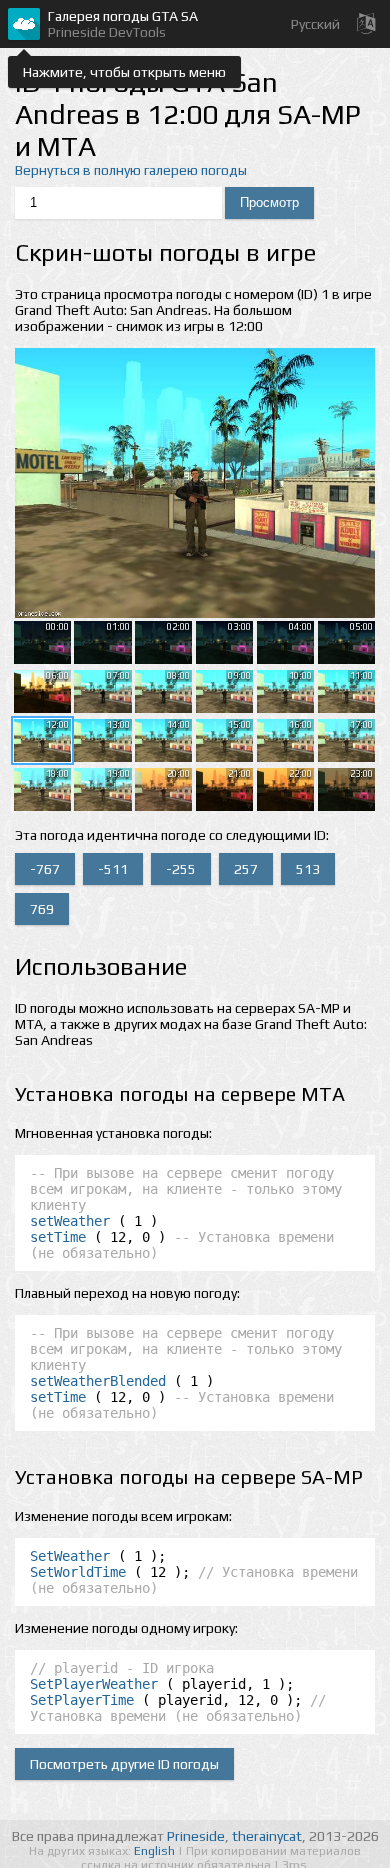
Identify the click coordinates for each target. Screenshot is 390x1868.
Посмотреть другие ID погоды (124, 1764)
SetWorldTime (78, 1572)
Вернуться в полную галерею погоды (131, 170)
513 (308, 869)
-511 (113, 869)
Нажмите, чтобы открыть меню (124, 72)
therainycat (267, 1836)
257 (246, 869)
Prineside (196, 1836)
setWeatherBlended (98, 1381)
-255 (181, 869)
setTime (58, 1237)
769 (42, 909)
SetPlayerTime (82, 1700)
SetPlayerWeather (94, 1684)
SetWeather (70, 1556)
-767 (45, 869)
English (156, 1851)
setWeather (70, 1221)
